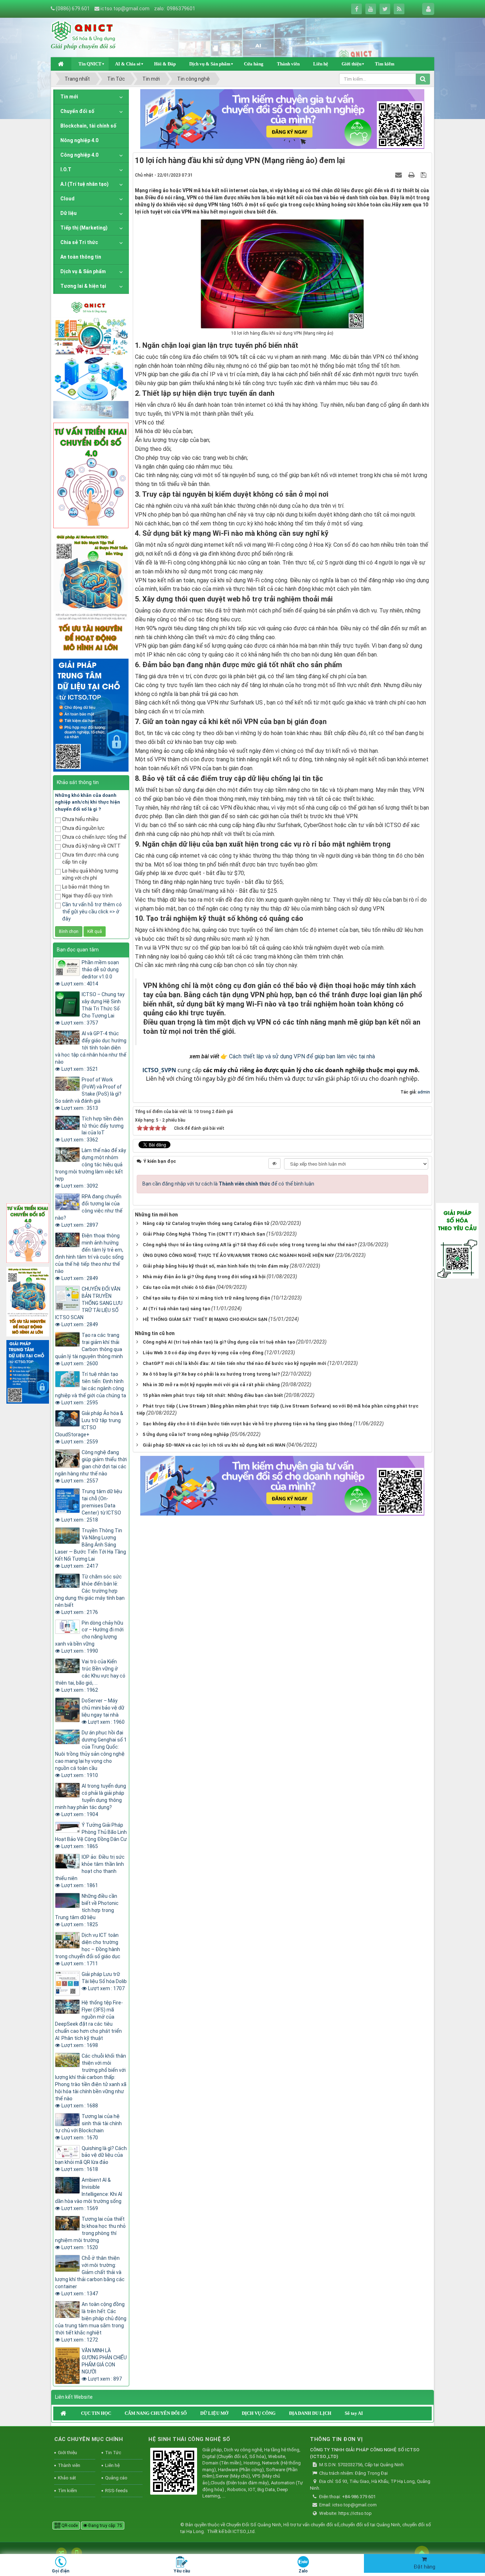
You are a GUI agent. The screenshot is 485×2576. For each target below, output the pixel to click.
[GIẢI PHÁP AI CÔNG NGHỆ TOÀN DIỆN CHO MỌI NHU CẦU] (91, 593)
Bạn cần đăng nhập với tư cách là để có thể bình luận (228, 1184)
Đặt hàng (424, 2567)
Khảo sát (67, 2478)
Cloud (67, 199)
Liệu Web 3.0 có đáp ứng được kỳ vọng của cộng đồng (203, 1353)
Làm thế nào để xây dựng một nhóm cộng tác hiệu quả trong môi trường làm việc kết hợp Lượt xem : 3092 (91, 1168)
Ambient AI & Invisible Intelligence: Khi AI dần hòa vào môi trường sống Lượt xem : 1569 (89, 2194)
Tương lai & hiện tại (83, 286)
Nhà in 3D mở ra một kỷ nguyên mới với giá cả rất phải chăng (211, 1385)
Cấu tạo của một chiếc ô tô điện (179, 1287)
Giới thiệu (352, 64)
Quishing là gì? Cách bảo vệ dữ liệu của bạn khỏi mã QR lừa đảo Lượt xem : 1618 (91, 2159)
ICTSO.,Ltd (244, 2531)
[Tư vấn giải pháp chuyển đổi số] (91, 475)
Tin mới (69, 97)
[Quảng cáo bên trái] (91, 358)
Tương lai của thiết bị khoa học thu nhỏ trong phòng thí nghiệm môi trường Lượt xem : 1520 (90, 2233)
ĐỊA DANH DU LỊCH (310, 2413)
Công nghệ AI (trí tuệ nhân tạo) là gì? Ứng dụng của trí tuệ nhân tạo (219, 1342)
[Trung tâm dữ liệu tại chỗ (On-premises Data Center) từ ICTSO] (91, 714)
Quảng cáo (116, 2478)
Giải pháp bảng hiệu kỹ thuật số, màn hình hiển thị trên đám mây (216, 1266)
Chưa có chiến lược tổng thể (94, 837)
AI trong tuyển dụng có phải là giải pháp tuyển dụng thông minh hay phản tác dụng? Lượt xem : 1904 (91, 1800)
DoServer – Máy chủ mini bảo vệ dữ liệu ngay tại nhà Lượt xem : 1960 (103, 1711)
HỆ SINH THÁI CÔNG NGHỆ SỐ (189, 2439)
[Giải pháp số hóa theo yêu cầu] (457, 1240)
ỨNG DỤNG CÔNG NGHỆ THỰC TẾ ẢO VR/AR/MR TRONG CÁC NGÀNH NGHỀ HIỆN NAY (238, 1255)
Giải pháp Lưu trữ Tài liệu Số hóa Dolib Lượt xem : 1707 (104, 1981)
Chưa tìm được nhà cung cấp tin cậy (90, 858)
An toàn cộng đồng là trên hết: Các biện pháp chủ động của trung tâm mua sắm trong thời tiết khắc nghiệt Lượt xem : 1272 (91, 2322)
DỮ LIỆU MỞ (214, 2413)
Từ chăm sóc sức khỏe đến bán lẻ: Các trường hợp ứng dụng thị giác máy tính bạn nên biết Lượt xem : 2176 (90, 1594)
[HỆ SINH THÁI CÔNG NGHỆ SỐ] (174, 2472)
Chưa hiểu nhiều (80, 819)
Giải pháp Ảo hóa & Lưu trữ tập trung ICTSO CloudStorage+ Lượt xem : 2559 (89, 1427)
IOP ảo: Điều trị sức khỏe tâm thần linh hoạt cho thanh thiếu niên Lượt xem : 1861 (90, 1871)
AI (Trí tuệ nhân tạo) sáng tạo (176, 1309)
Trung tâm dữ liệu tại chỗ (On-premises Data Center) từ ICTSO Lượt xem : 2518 (92, 1506)
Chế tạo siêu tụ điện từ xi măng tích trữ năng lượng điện (206, 1298)
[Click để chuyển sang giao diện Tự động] (61, 2553)
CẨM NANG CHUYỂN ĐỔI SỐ (156, 2413)
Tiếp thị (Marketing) (84, 228)
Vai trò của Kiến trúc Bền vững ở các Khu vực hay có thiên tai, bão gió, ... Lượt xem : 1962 (90, 1676)
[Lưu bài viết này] (424, 175)
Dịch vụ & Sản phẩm (210, 64)
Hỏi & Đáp (165, 64)
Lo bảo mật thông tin (86, 887)
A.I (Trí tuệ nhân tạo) (85, 184)
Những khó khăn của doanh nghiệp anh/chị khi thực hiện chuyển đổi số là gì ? (88, 802)
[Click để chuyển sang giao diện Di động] (77, 2553)
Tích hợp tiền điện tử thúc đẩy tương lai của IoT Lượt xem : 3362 (92, 1129)
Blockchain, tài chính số (88, 126)
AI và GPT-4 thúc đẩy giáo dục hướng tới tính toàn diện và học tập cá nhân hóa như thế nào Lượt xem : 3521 (91, 1051)
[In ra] (412, 175)
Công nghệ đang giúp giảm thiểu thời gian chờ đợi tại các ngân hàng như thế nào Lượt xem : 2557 (91, 1467)
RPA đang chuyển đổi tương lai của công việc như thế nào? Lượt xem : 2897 (89, 1211)
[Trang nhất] (61, 64)
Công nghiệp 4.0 (79, 155)
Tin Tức (113, 2453)
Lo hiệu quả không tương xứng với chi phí (90, 874)
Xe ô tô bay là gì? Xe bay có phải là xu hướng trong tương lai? (211, 1374)
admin (424, 1092)
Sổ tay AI (354, 2413)
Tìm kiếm (385, 64)
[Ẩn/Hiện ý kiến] (274, 1163)
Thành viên (288, 64)
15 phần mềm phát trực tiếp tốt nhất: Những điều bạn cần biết (213, 1395)
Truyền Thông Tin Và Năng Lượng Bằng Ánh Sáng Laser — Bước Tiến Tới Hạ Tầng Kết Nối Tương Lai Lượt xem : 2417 (91, 1548)
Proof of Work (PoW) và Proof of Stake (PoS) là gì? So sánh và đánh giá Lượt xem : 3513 (88, 1094)
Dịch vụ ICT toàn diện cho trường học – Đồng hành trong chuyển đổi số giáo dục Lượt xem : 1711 (88, 1949)
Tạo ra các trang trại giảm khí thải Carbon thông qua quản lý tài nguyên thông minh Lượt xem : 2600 (89, 1349)
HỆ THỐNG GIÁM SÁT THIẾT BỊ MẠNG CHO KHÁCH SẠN (205, 1319)
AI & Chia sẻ (128, 64)
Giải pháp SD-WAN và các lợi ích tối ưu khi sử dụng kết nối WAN (214, 1445)
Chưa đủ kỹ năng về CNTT (91, 846)
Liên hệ (321, 64)
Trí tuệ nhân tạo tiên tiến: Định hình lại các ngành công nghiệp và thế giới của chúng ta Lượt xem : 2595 (91, 1388)
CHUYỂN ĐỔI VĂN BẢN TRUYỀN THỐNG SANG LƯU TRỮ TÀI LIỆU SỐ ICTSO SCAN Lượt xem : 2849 (89, 1307)
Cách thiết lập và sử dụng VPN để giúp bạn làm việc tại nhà (302, 1056)
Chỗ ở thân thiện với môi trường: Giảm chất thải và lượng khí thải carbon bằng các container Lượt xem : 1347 (90, 2276)
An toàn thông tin (81, 257)
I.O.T (66, 169)
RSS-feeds (116, 2491)
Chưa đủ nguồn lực (83, 828)
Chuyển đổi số (77, 111)
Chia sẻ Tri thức (79, 242)
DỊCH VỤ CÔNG (259, 2413)
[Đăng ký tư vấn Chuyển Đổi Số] (282, 119)
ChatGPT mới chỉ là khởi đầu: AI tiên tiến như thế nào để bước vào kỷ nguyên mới (235, 1363)
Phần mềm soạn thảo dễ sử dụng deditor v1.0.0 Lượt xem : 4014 (90, 973)
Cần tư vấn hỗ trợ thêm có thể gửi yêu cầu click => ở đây (92, 912)
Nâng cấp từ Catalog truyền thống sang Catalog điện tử (206, 1223)
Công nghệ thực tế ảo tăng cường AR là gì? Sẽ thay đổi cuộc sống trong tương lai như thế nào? (250, 1245)
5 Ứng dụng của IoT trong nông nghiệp (186, 1434)
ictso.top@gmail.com (125, 9)
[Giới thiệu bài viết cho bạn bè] (399, 175)
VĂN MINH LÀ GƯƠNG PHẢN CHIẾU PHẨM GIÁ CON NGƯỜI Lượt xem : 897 (104, 2365)
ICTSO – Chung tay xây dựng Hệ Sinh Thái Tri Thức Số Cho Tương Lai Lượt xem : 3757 (93, 1009)
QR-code (69, 2526)
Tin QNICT (90, 64)
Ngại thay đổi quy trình (87, 896)
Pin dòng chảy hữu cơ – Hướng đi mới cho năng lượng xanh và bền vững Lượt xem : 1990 (89, 1637)
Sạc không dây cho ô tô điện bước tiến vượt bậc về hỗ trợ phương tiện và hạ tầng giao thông (247, 1424)
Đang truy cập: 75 (105, 2526)
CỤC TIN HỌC (96, 2413)
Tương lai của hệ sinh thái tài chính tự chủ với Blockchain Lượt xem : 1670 (88, 2127)
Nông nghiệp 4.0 (79, 140)
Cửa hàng (254, 64)
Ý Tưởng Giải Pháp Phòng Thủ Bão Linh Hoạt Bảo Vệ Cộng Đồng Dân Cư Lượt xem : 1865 (91, 1836)
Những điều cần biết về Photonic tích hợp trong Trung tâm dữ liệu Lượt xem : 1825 (87, 1910)
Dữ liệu (69, 213)
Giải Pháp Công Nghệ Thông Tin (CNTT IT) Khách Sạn (204, 1234)
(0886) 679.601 (73, 9)
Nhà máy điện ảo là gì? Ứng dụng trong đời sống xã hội (204, 1277)
